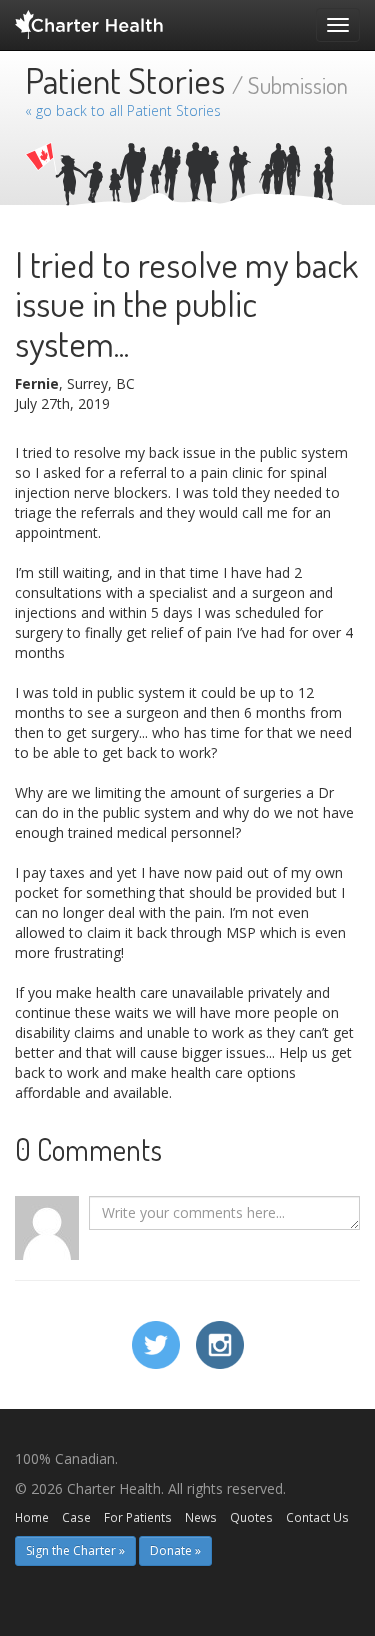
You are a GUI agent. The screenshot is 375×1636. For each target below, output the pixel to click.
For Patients (138, 1517)
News (201, 1517)
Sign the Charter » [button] (75, 1550)
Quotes (251, 1517)
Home (32, 1517)
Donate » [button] (175, 1550)
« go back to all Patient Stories (123, 110)
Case (76, 1517)
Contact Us (317, 1517)
